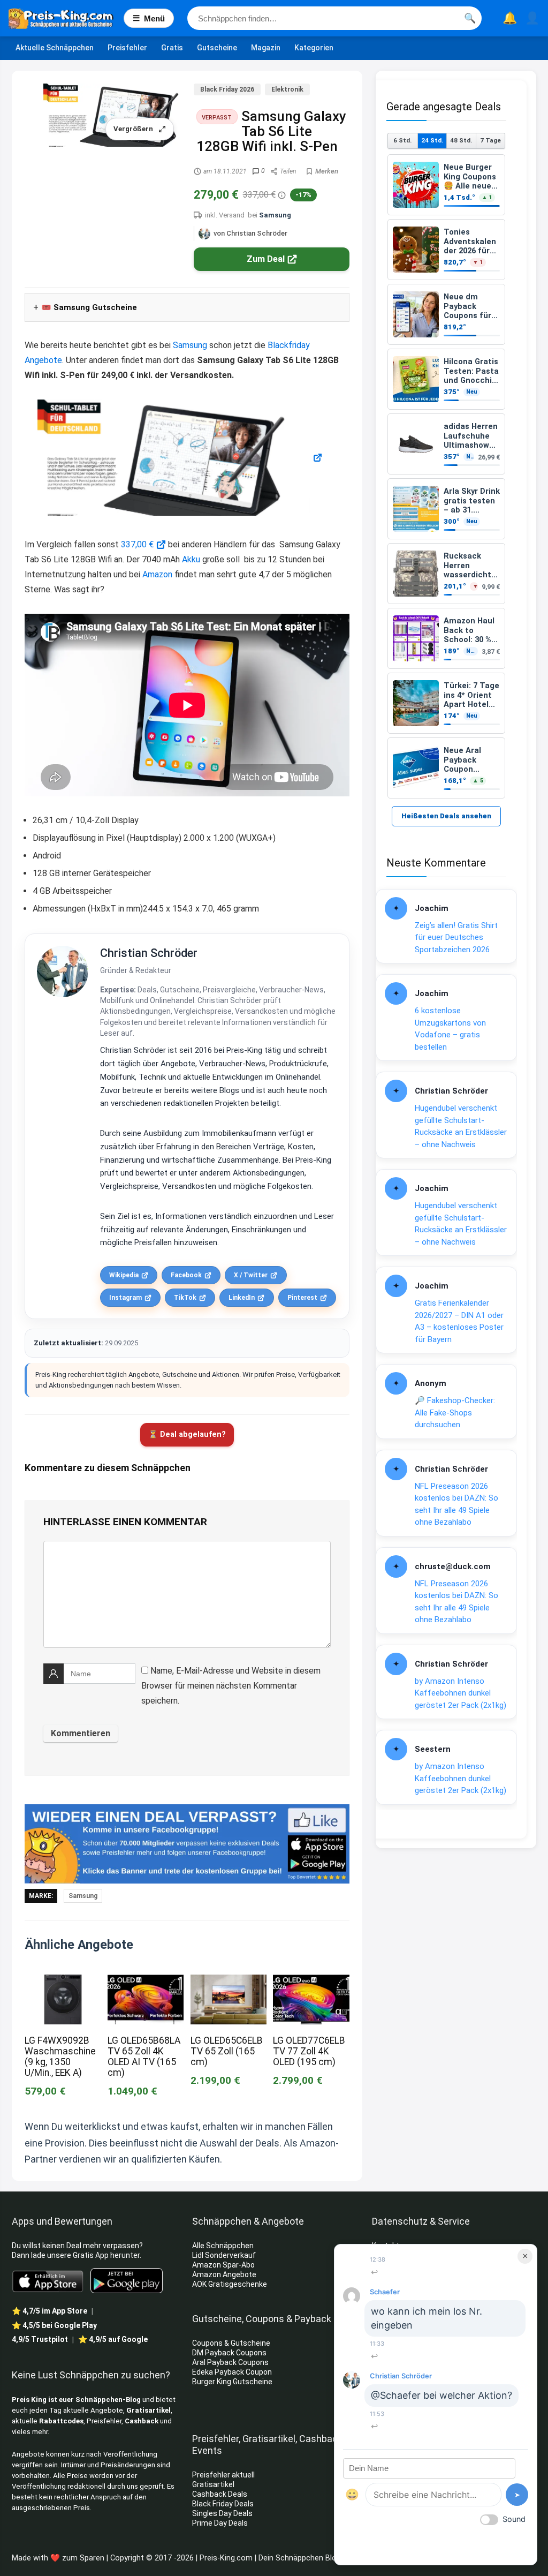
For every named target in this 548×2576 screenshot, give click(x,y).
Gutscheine (217, 48)
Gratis (172, 48)
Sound (514, 2519)
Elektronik (287, 89)
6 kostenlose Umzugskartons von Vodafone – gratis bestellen (450, 1029)
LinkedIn (242, 1298)
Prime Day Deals (220, 2523)
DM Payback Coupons (229, 2353)
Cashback (142, 2421)
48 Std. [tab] (461, 140)
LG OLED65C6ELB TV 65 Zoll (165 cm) (227, 2051)
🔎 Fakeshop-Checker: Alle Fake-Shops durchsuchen (455, 1413)
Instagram (125, 1298)
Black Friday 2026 (227, 89)
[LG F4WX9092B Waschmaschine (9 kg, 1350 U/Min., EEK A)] (63, 1982)
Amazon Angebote (224, 2274)
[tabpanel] (446, 476)
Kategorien (314, 48)
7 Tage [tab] (490, 140)
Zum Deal (266, 259)
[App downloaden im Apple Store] (48, 2280)
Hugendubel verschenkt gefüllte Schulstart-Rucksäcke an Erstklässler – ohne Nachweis (461, 1126)
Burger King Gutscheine (232, 2382)
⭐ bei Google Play (54, 2325)
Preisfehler (127, 48)
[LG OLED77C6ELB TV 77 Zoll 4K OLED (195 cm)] (311, 1982)
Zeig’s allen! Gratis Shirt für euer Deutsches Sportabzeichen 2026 (456, 937)
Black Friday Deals (223, 2504)
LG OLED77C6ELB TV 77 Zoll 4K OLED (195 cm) (309, 2051)
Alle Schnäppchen (223, 2246)
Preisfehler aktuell (223, 2475)
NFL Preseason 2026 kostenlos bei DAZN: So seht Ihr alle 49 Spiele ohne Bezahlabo (456, 1504)
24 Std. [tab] (432, 140)
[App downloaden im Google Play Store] (127, 2281)
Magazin (266, 48)
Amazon (157, 574)
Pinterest (302, 1298)
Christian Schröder (149, 953)
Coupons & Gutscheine (231, 2343)
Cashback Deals (220, 2494)
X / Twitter (251, 1275)
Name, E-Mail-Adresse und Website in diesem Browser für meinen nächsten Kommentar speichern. (231, 1686)
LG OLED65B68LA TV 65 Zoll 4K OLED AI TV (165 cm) (144, 2057)
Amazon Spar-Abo (223, 2265)
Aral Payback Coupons (230, 2362)
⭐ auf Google (113, 2339)
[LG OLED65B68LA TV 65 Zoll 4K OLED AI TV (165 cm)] (146, 1982)
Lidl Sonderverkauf (224, 2255)
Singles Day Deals (222, 2513)
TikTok (185, 1298)
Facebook (186, 1275)
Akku (191, 559)
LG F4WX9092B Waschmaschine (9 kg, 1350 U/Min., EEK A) (60, 2057)
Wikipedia (124, 1275)
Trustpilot (40, 2339)
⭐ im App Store (50, 2311)
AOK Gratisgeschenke (230, 2284)
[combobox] (334, 18)
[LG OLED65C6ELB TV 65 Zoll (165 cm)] (229, 1982)
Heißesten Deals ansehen (446, 816)
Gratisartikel (149, 2410)
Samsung (275, 215)
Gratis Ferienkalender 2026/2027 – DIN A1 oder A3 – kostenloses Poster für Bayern (459, 1321)
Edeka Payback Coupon (232, 2372)
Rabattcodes (61, 2421)
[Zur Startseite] (66, 18)
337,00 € (137, 544)
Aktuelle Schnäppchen (55, 48)
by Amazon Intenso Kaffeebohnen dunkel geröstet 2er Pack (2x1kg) (461, 1693)
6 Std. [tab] (402, 140)
